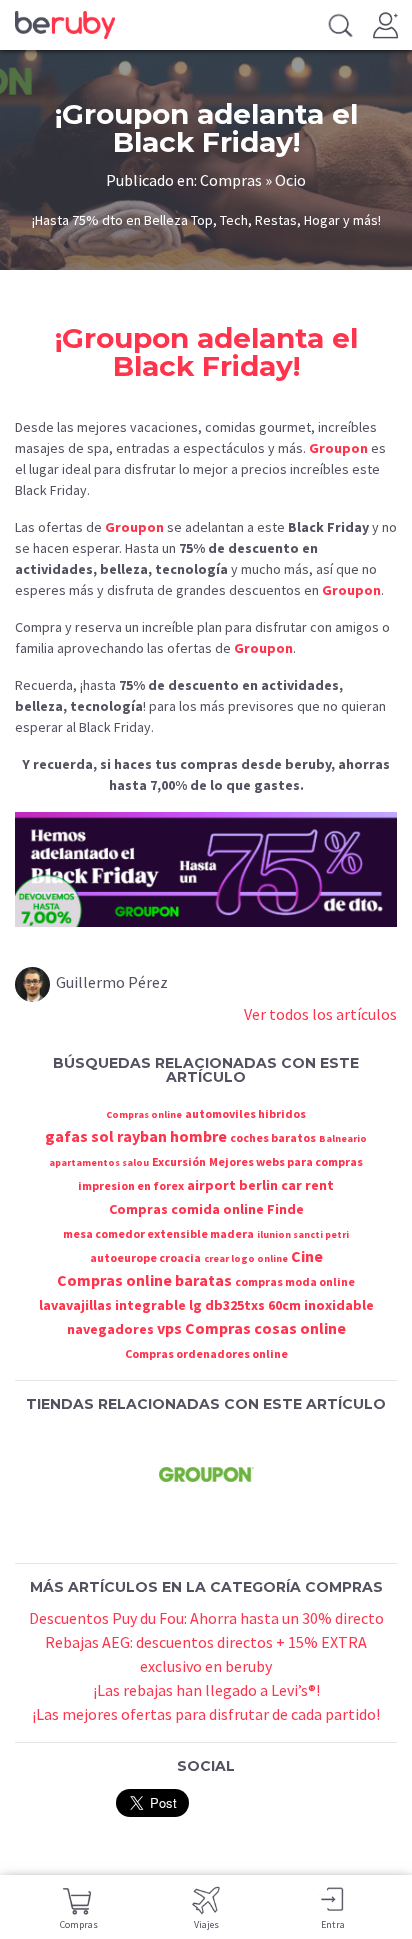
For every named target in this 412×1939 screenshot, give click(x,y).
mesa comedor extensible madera (158, 1233)
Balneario (343, 1138)
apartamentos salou (99, 1162)
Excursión (179, 1161)
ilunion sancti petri (303, 1234)
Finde (285, 1209)
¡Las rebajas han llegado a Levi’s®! (206, 1690)
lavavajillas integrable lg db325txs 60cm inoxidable (206, 1305)
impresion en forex (131, 1185)
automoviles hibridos (245, 1113)
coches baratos (273, 1137)
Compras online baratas (144, 1280)
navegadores (110, 1329)
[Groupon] (206, 1474)
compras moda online (295, 1281)
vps (169, 1328)
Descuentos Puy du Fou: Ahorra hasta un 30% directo (206, 1618)
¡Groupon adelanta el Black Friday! (206, 352)
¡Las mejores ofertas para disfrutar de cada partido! (206, 1714)
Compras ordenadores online (206, 1353)
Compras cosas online (265, 1328)
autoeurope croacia (145, 1257)
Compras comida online (186, 1209)
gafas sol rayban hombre (136, 1136)
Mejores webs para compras (286, 1161)
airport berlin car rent (260, 1185)
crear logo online (246, 1258)
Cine (307, 1256)
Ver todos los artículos (320, 1014)
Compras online (144, 1114)
